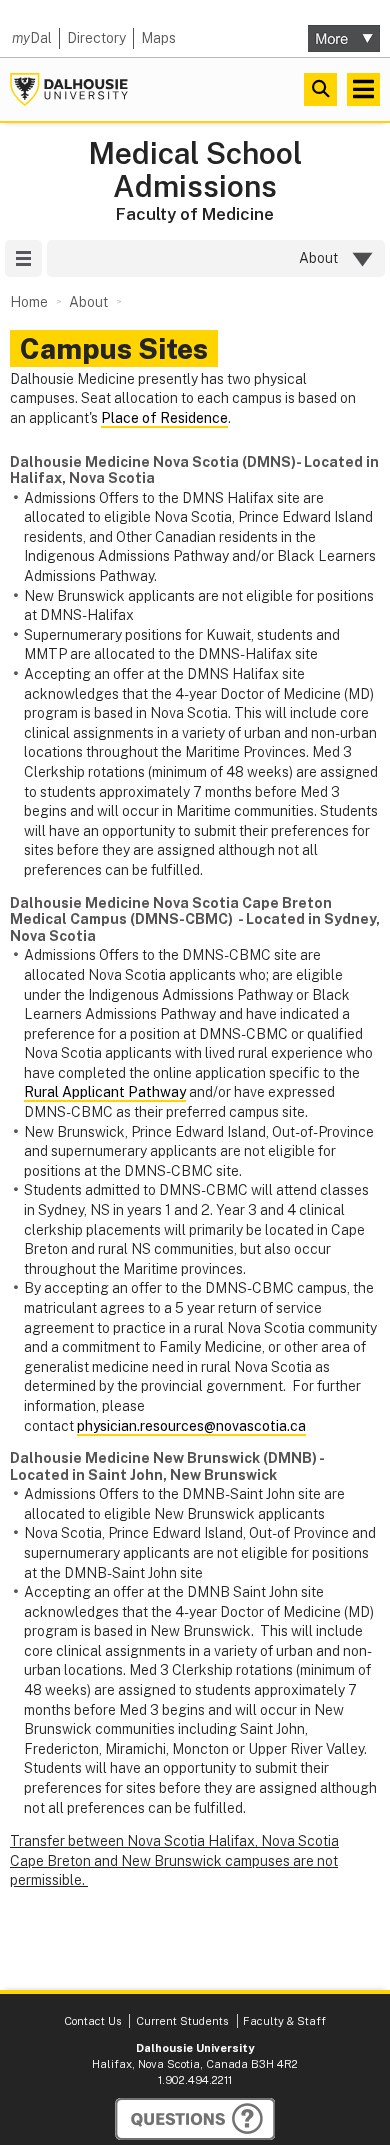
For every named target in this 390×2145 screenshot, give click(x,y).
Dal (32, 38)
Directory (96, 38)
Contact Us (92, 2021)
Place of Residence (164, 418)
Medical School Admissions (195, 170)
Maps (158, 38)
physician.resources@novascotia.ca (191, 1426)
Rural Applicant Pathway (105, 1092)
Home (29, 302)
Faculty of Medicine (195, 214)
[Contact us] (195, 2119)
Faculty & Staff (284, 2021)
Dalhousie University (69, 89)
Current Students (182, 2021)
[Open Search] (320, 89)
